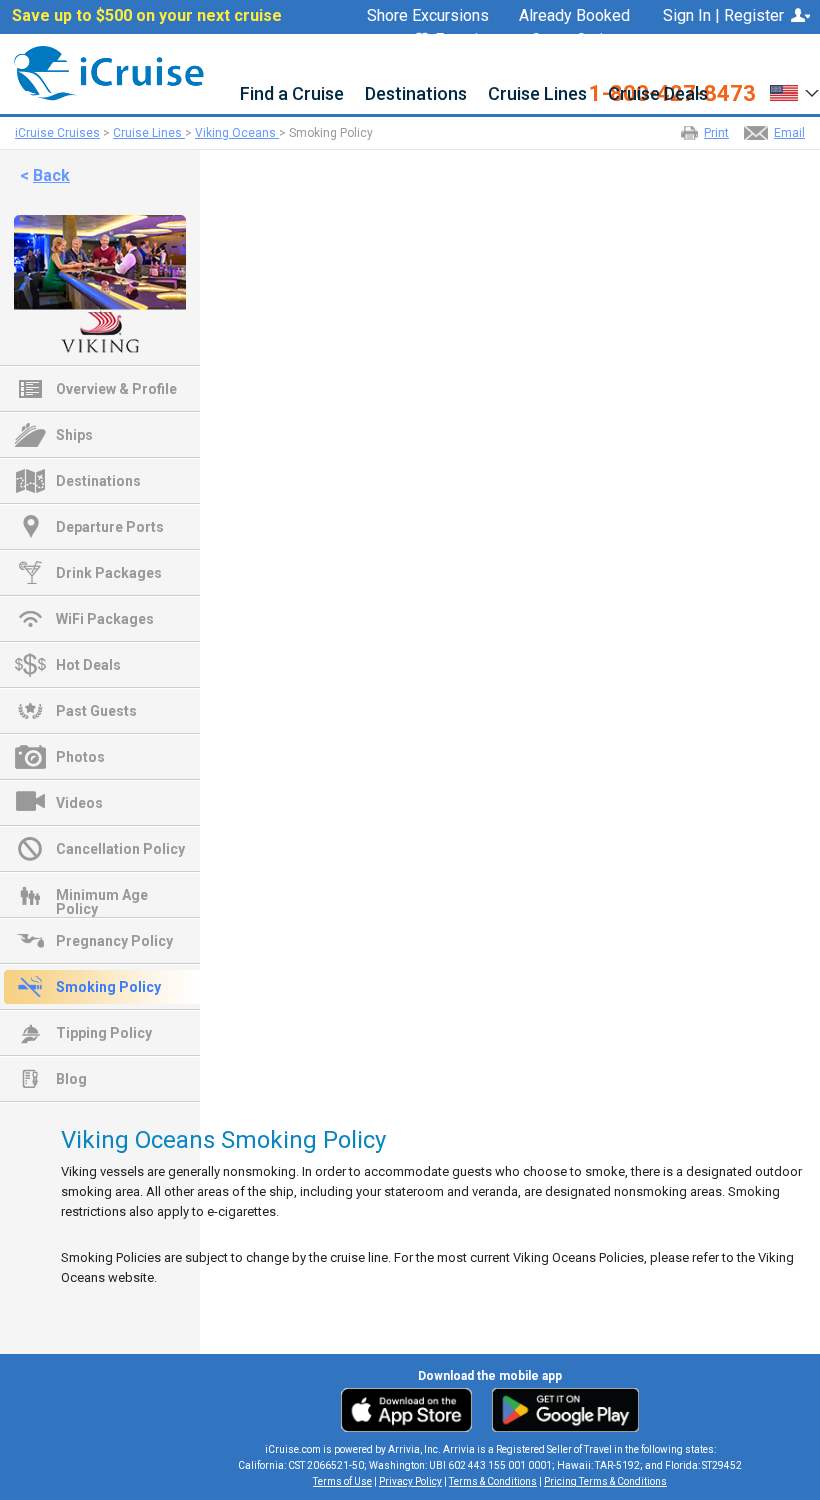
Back (51, 175)
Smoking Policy (108, 987)
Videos (79, 803)
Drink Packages (109, 573)
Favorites (468, 40)
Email (789, 133)
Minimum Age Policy (102, 897)
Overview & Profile (116, 389)
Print (716, 133)
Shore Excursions (428, 16)
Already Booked (574, 16)
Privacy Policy (410, 1481)
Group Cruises (580, 40)
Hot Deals (88, 665)
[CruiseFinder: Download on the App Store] (411, 1409)
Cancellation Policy (120, 849)
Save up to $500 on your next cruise (147, 16)
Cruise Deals (658, 94)
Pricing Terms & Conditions (605, 1481)
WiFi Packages (105, 619)
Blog (71, 1079)
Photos (80, 757)
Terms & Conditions (493, 1481)
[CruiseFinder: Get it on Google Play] (561, 1409)
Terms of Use (342, 1481)
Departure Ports (110, 527)
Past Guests (96, 711)
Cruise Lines (537, 94)
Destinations (416, 94)
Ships (74, 435)
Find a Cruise (292, 94)
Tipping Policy (104, 1033)
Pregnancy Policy (114, 941)
